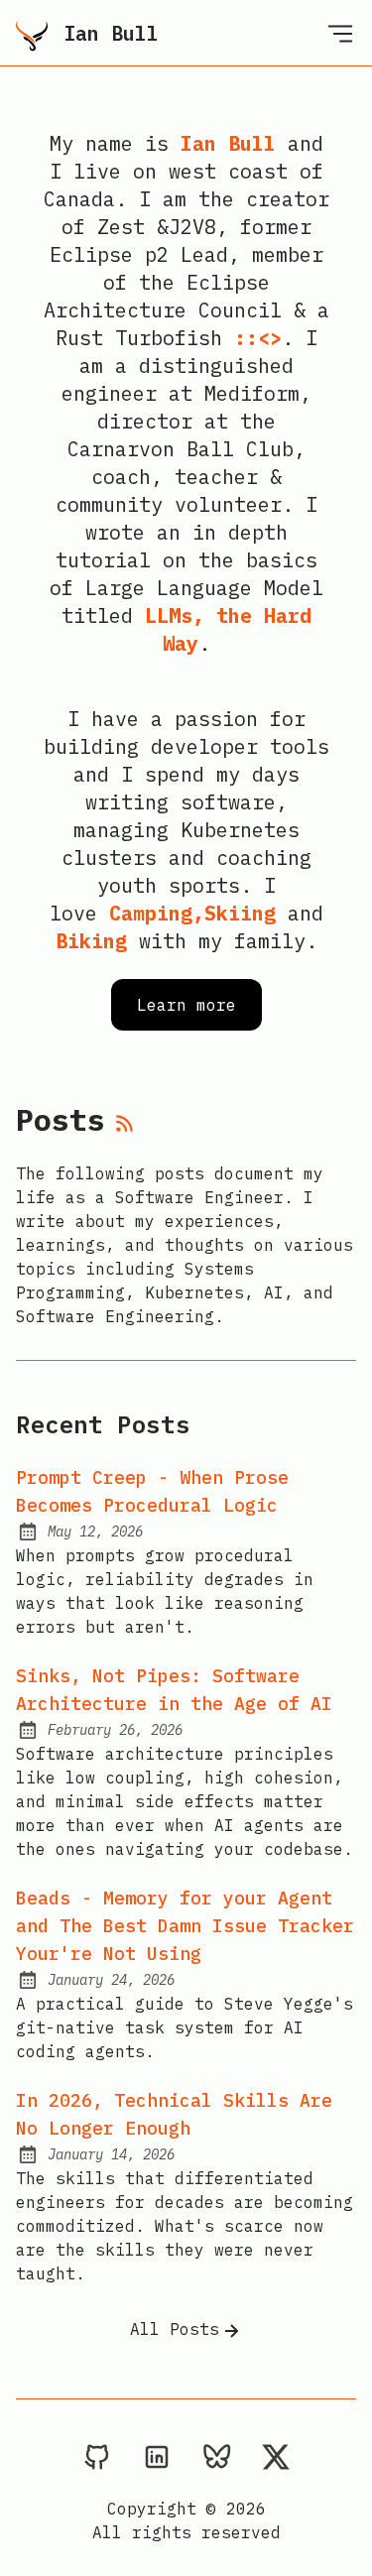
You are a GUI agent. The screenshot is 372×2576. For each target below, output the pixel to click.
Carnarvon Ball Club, (186, 449)
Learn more (186, 1005)
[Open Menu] (340, 33)
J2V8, (198, 227)
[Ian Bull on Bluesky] (216, 2456)
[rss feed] (125, 1125)
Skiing (240, 913)
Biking (91, 941)
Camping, (157, 913)
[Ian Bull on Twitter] (276, 2456)
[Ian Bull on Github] (97, 2456)
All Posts (175, 2329)
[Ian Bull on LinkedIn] (157, 2456)
